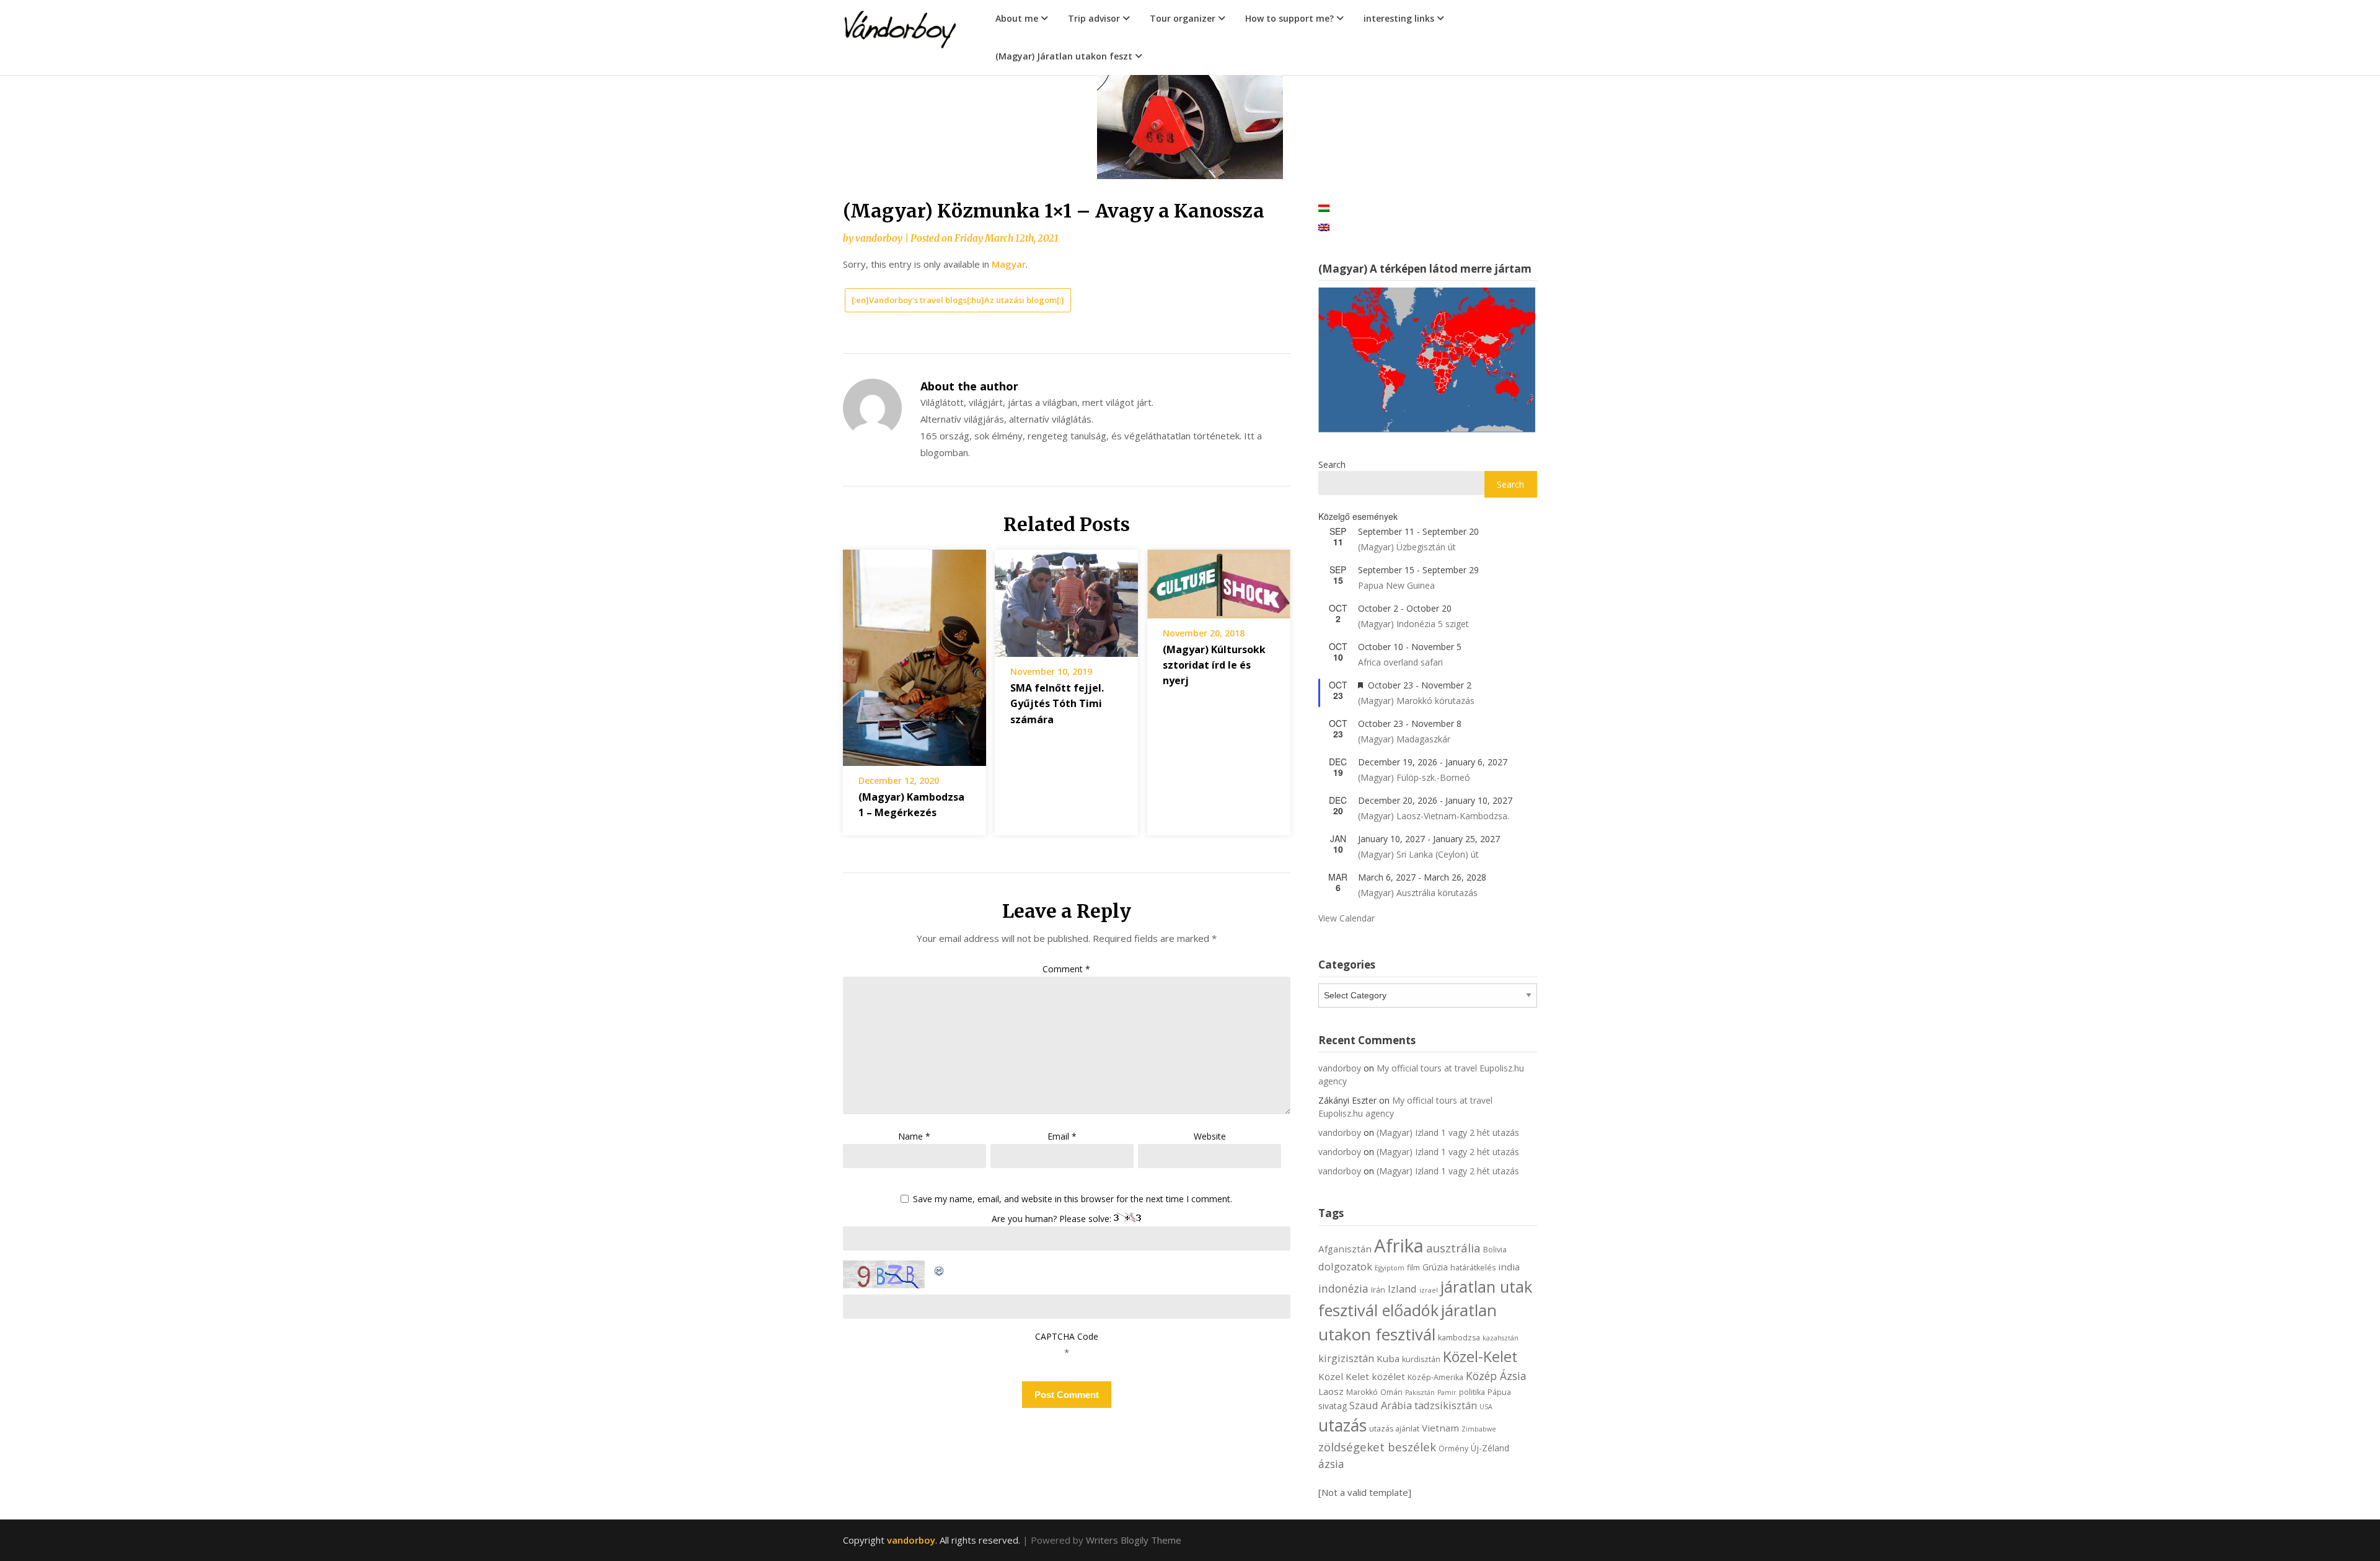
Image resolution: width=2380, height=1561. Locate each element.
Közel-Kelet (1480, 1357)
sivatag (1333, 1406)
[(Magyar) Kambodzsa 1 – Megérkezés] (915, 653)
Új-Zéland (1490, 1448)
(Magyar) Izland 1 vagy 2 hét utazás (1448, 1132)
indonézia (1343, 1288)
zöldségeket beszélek (1377, 1447)
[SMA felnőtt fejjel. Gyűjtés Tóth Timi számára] (1066, 599)
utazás (1342, 1425)
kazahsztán (1501, 1338)
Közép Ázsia (1496, 1376)
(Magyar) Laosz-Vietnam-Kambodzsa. (1434, 816)
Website (1210, 1136)
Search (1332, 464)
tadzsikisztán (1446, 1405)
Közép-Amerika (1435, 1377)
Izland (1402, 1289)
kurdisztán (1421, 1359)
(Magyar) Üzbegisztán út (1407, 547)
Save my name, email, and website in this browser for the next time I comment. (1073, 1199)
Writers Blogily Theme (1134, 1540)
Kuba (1388, 1358)
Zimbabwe (1479, 1429)
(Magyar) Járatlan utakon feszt (1064, 56)
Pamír (1447, 1392)
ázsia (1331, 1464)
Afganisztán (1345, 1249)
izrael (1429, 1290)
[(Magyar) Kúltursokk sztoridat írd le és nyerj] (1219, 579)
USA (1486, 1407)
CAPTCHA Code (1067, 1336)
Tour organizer (1183, 18)
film (1413, 1268)
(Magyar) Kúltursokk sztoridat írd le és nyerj (1214, 665)
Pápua (1499, 1392)
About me (1017, 18)
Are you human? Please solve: (1053, 1219)
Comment (1066, 969)
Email (1062, 1136)
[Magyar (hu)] (1324, 207)
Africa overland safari (1400, 662)
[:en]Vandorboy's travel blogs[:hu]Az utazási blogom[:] (958, 300)
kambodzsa (1459, 1338)
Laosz (1331, 1391)
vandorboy (879, 238)
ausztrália (1453, 1248)
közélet (1388, 1376)
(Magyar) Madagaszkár (1404, 739)
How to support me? (1289, 18)
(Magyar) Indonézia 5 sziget (1413, 624)
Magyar (1009, 264)
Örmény (1453, 1449)
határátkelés (1473, 1268)
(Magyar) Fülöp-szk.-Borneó (1414, 777)
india (1509, 1267)
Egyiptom (1390, 1268)
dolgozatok (1345, 1266)
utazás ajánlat (1394, 1429)
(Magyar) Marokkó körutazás (1416, 701)
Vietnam (1440, 1428)
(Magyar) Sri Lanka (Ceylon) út (1418, 854)
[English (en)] (1324, 226)
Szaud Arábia (1381, 1405)
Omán (1391, 1392)
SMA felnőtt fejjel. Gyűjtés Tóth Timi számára (1057, 703)
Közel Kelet (1344, 1376)
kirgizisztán (1346, 1358)
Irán (1378, 1290)
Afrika (1399, 1246)
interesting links (1399, 18)
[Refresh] (940, 1269)
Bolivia (1495, 1250)
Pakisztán (1420, 1392)
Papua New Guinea (1396, 585)
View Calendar (1346, 918)
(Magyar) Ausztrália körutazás (1418, 893)
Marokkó (1362, 1392)
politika (1472, 1392)
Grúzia (1435, 1267)
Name (914, 1136)
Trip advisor (1094, 18)
